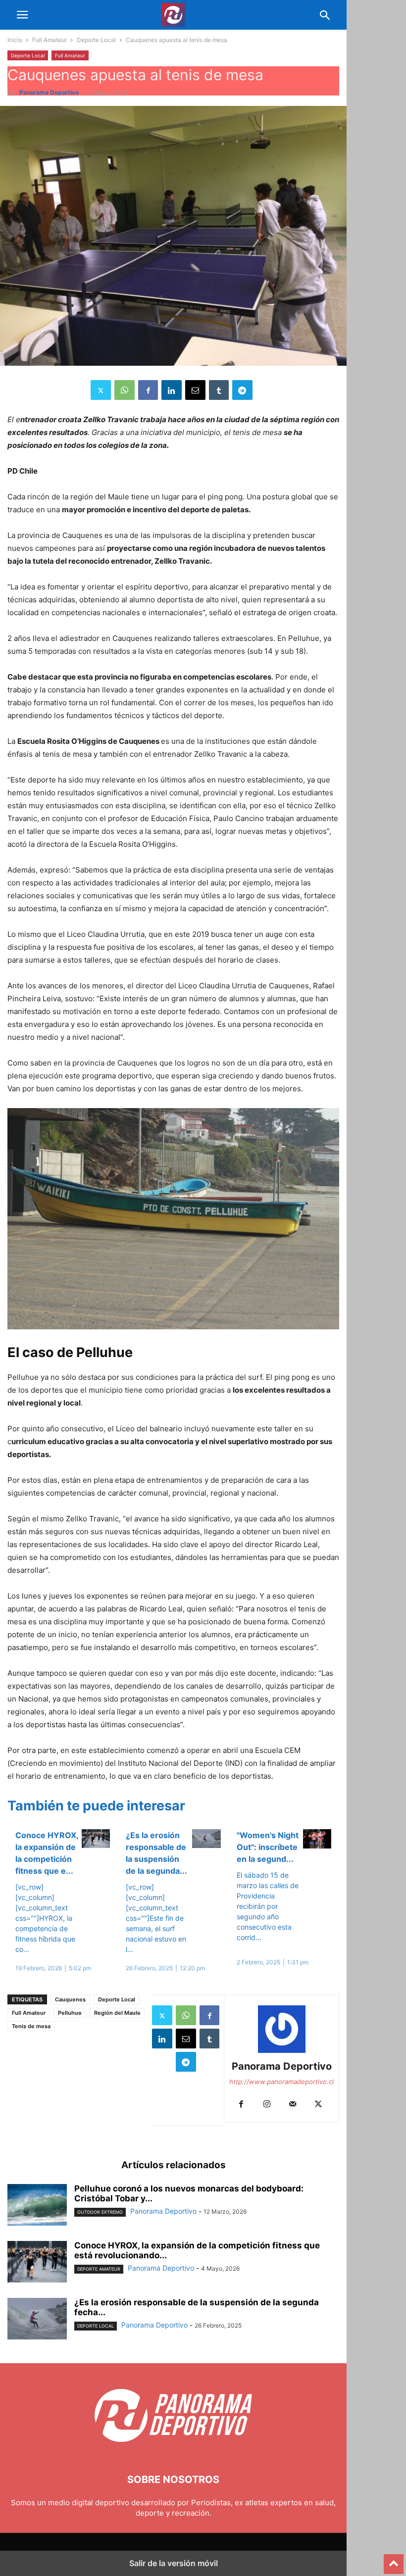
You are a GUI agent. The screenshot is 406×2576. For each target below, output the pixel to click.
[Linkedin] (172, 390)
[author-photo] (282, 2053)
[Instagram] (267, 2105)
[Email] (195, 390)
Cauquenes (70, 1999)
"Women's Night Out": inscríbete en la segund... (268, 1847)
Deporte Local (96, 40)
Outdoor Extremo (100, 2212)
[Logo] (173, 2450)
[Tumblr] (219, 390)
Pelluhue (70, 2013)
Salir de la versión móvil (174, 2563)
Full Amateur (50, 40)
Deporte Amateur (99, 2269)
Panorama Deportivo (49, 92)
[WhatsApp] (125, 390)
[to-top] (394, 2560)
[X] (101, 390)
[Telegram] (242, 390)
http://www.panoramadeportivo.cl (281, 2082)
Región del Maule (117, 2013)
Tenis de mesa (31, 2026)
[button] (22, 15)
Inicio (15, 40)
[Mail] (293, 2105)
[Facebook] (148, 390)
